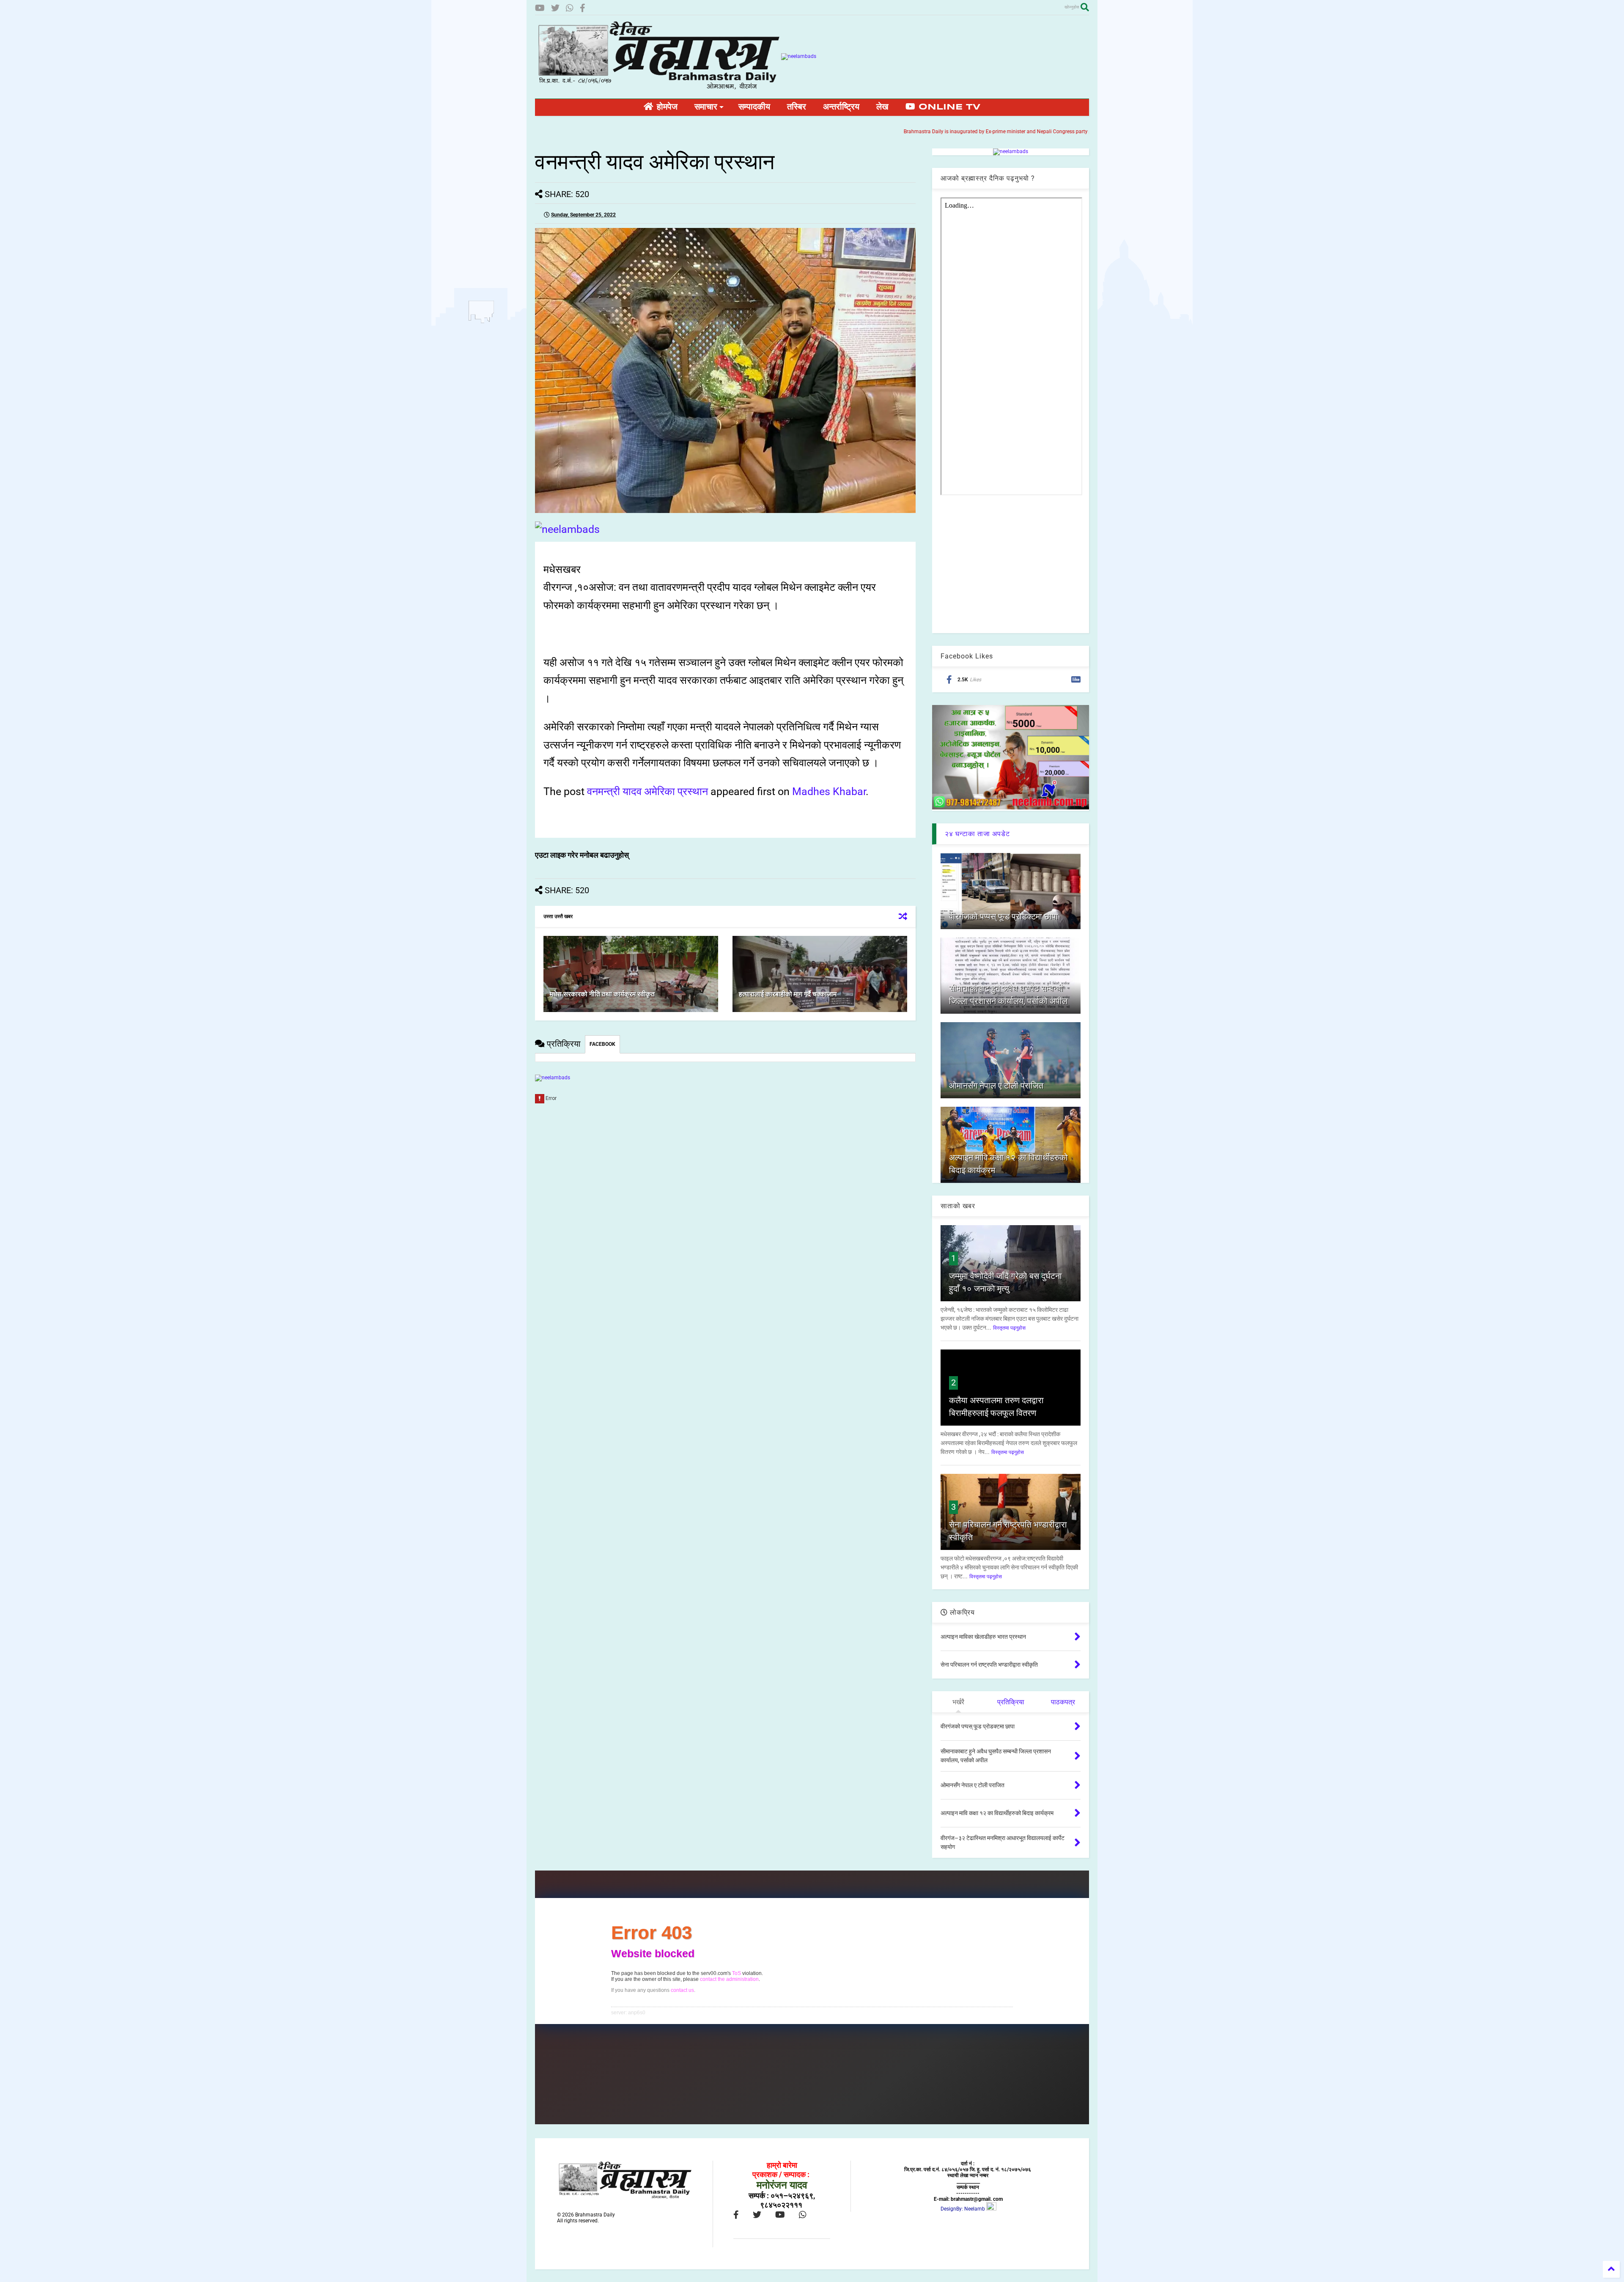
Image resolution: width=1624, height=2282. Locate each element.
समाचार (706, 107)
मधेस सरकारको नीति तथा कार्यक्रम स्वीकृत (602, 994)
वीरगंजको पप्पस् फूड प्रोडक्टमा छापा (1004, 916)
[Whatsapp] (570, 8)
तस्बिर (797, 107)
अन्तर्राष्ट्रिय (841, 107)
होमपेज (665, 107)
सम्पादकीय (754, 107)
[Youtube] (540, 8)
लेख (882, 107)
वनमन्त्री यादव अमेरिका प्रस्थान (647, 791)
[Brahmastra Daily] (658, 88)
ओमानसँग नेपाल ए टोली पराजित (996, 1086)
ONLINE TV (948, 107)
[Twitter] (555, 8)
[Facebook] (583, 8)
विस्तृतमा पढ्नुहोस (1009, 1328)
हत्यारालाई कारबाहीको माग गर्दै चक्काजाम (788, 994)
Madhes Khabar (829, 791)
